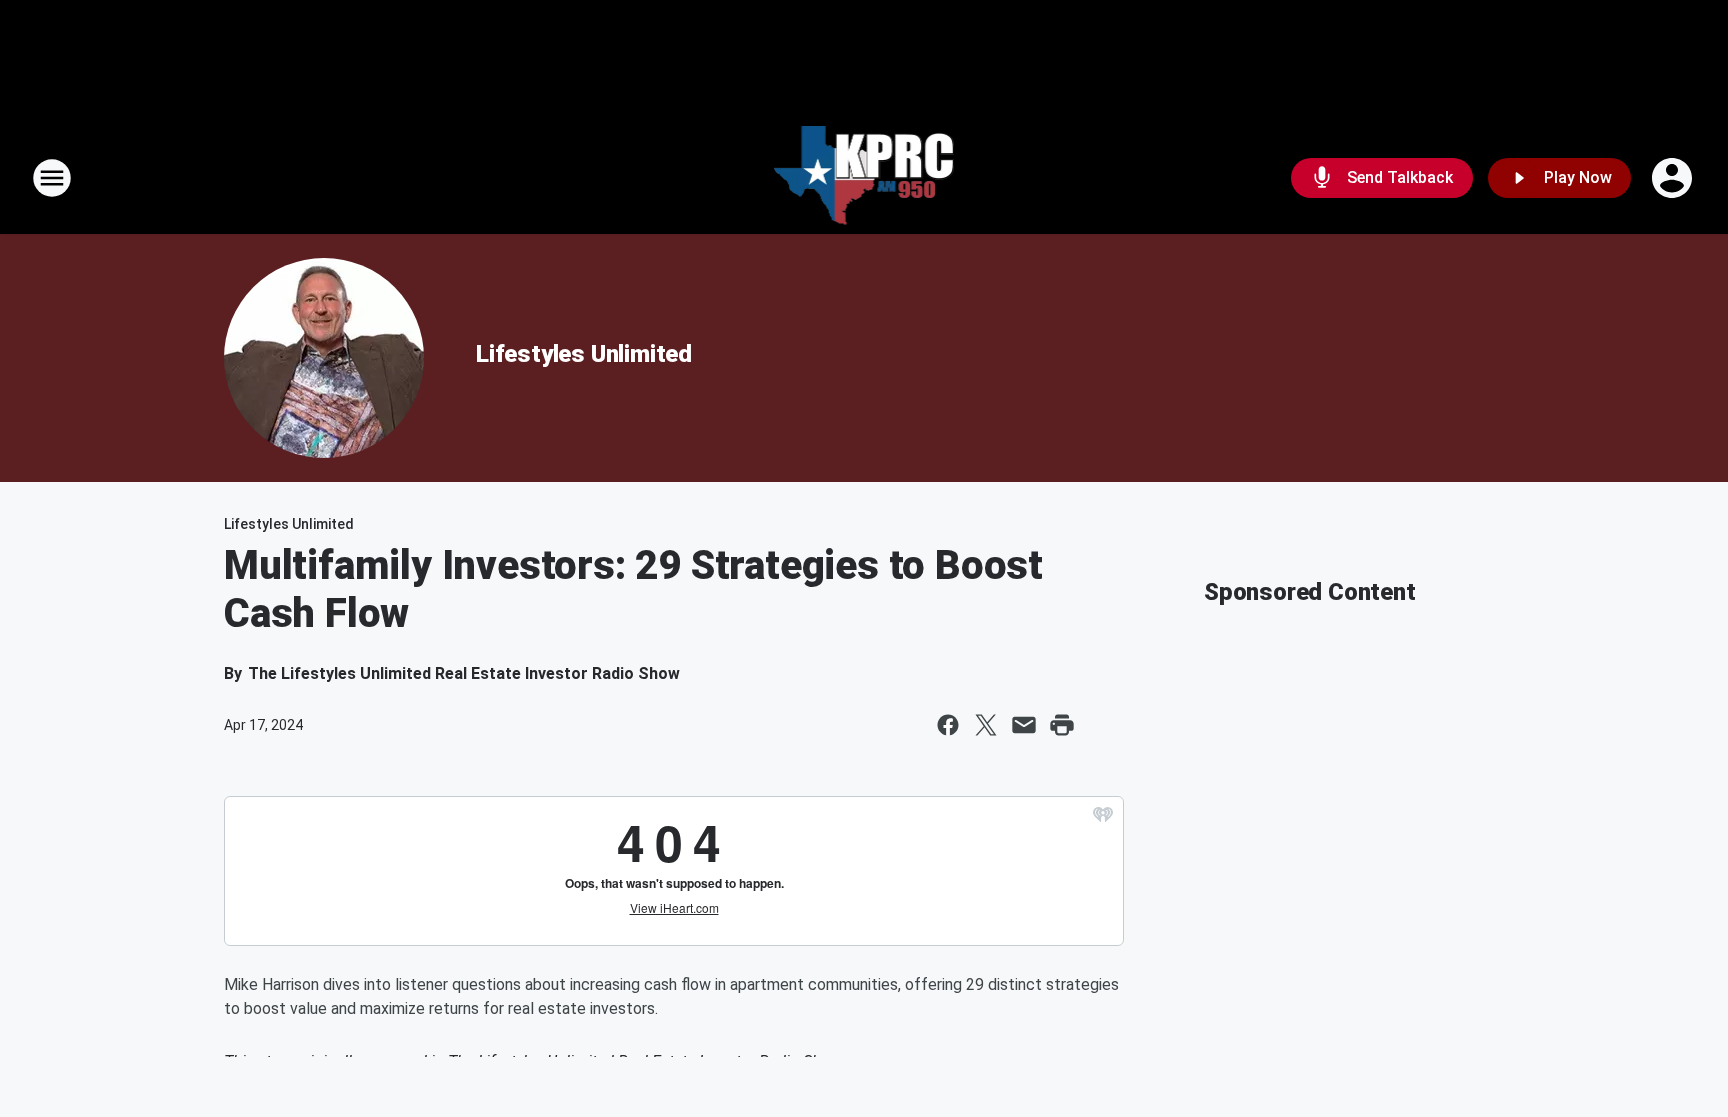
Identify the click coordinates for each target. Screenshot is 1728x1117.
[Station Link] (864, 178)
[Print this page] (1062, 725)
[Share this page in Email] (1024, 725)
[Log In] (1674, 178)
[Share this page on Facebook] (948, 725)
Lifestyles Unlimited (584, 354)
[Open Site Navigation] (52, 178)
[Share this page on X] (986, 725)
